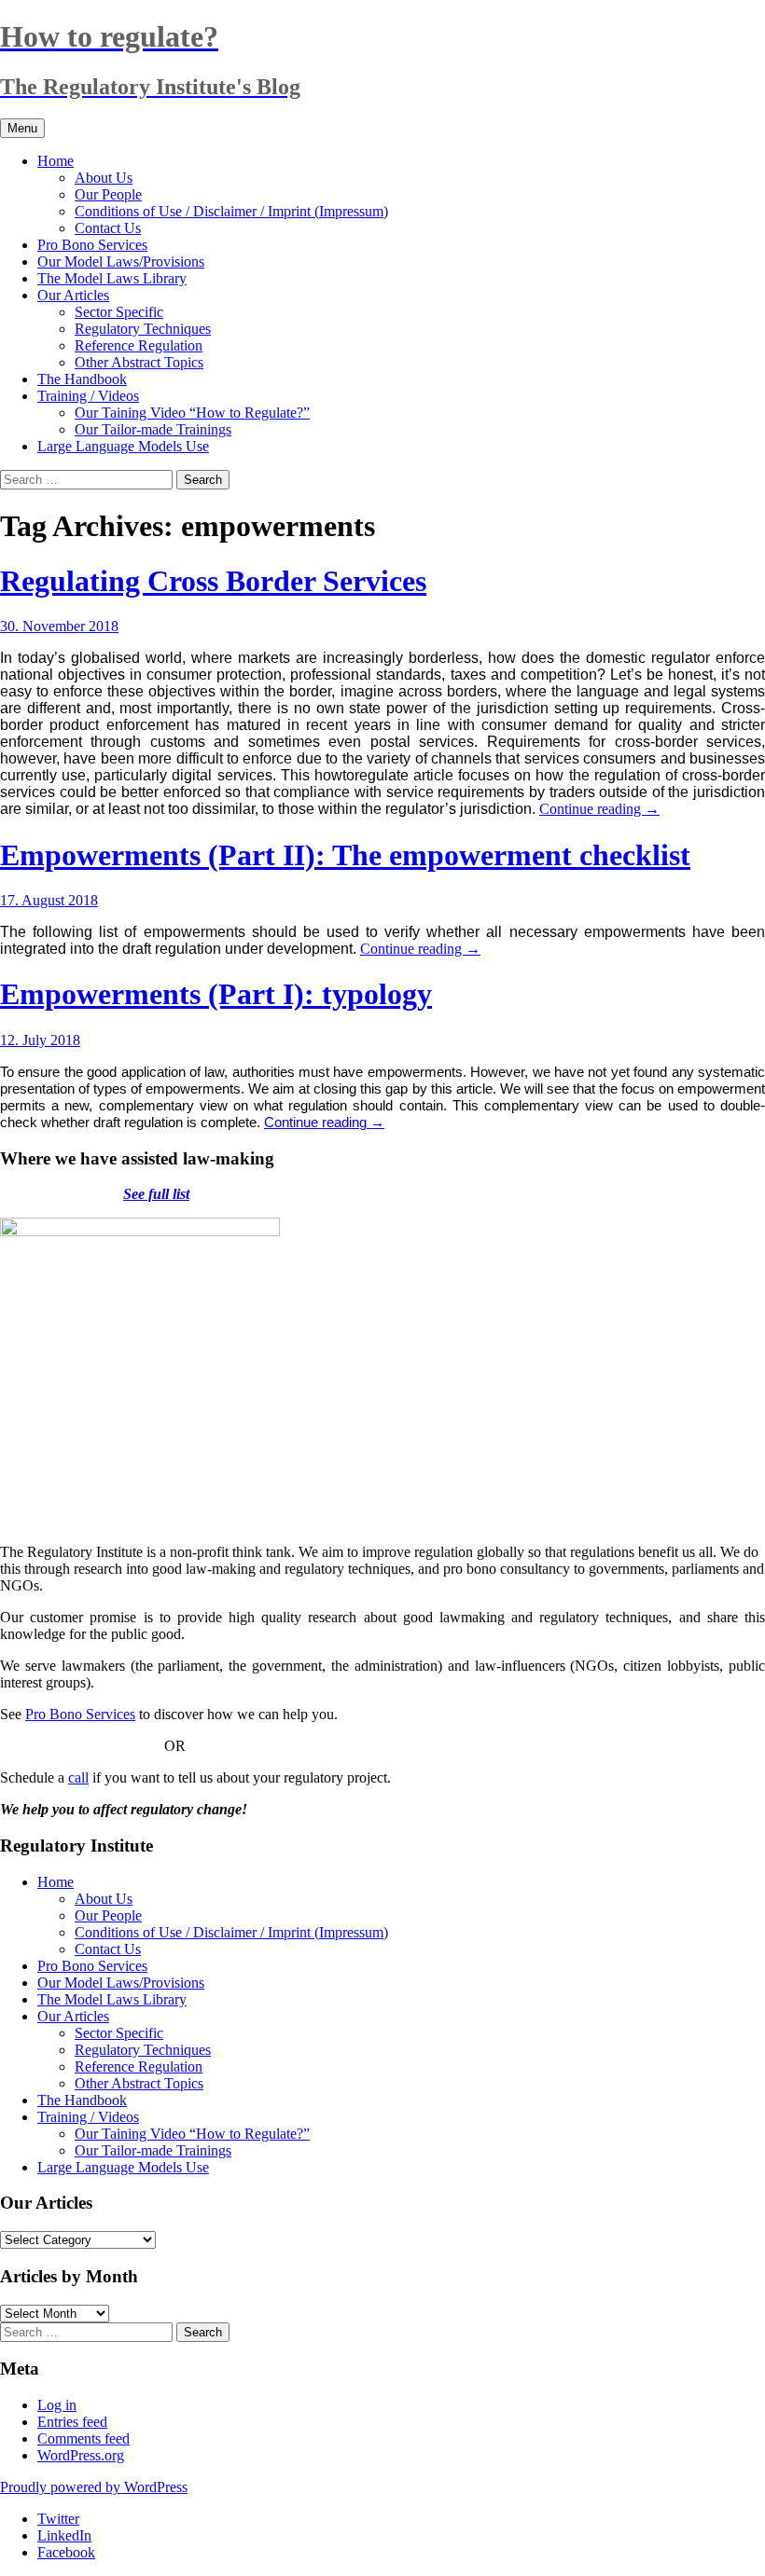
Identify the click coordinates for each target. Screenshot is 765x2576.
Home (56, 161)
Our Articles (73, 295)
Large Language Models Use (123, 446)
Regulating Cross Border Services (213, 581)
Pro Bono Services (92, 245)
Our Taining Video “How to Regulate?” (192, 413)
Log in (57, 2405)
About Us (104, 178)
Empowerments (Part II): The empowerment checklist (345, 855)
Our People (108, 194)
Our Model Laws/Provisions (121, 262)
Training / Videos (88, 396)
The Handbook (82, 379)
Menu (22, 128)
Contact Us (108, 228)
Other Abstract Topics (139, 362)
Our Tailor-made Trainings (153, 429)
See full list (156, 1194)
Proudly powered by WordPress (94, 2487)
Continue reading (599, 809)
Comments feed (83, 2438)
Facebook (66, 2552)
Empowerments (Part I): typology (216, 994)
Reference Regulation (139, 345)
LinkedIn (64, 2535)
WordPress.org (81, 2455)
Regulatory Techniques (143, 329)
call (78, 1777)
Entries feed (72, 2422)
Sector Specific (119, 312)
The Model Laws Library (112, 278)
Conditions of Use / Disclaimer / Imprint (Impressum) (231, 211)
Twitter (58, 2519)
